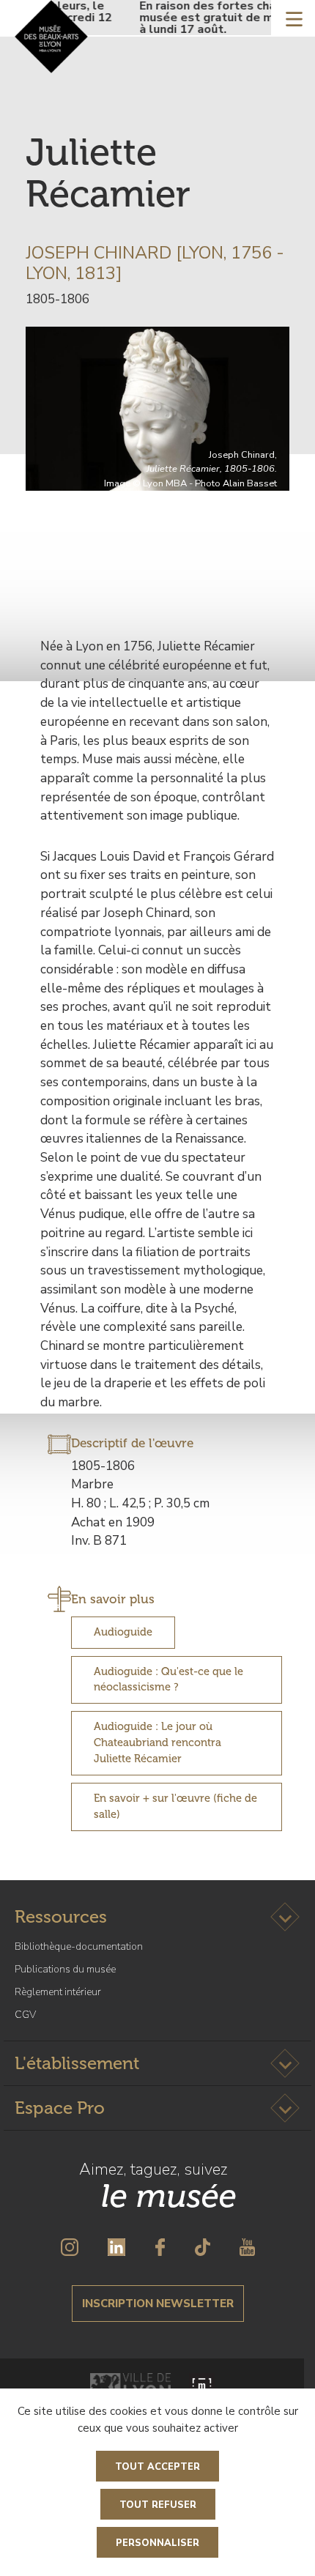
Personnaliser (157, 2543)
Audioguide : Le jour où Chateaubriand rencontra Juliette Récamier (157, 1742)
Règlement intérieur (58, 1992)
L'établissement (77, 2063)
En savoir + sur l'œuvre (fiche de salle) (175, 1806)
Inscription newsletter (158, 2304)
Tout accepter (157, 2467)
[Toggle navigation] (294, 18)
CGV (25, 2015)
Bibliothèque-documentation (79, 1946)
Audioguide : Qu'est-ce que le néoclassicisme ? (168, 1679)
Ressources (61, 1916)
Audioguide (123, 1632)
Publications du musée (65, 1969)
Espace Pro (60, 2108)
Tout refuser (158, 2505)
